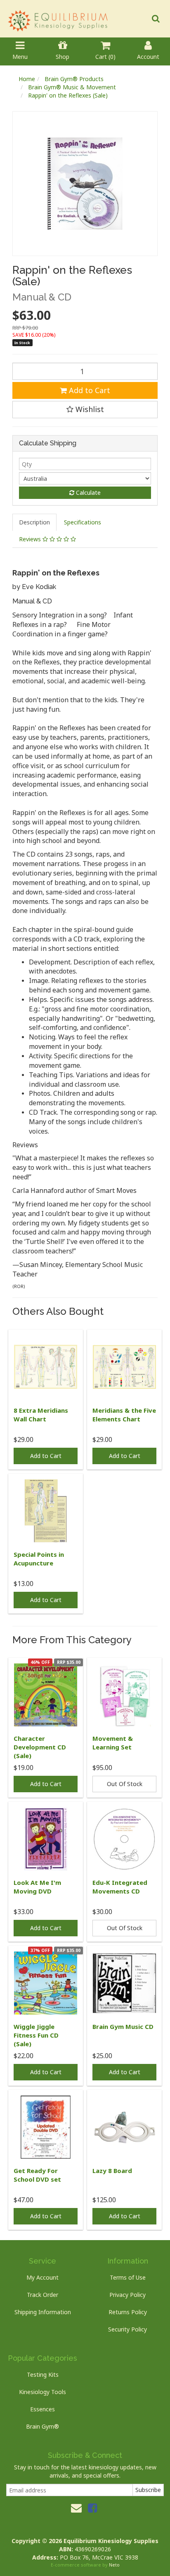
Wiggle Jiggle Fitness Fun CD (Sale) (36, 2035)
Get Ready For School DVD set (37, 2175)
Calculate (87, 493)
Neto (114, 2565)
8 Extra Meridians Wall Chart (41, 1415)
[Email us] (76, 2508)
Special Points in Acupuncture (39, 1559)
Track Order (42, 2295)
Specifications (83, 522)
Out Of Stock (125, 1784)
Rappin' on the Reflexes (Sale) (68, 95)
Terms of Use (128, 2277)
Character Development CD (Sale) (40, 1747)
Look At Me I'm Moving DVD (37, 1887)
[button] (85, 410)
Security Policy (127, 2329)
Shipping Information (43, 2312)
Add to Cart (89, 390)
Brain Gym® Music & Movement (72, 87)
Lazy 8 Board (112, 2171)
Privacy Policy (127, 2295)
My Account (42, 2277)
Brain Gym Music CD (123, 2026)
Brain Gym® (42, 2426)
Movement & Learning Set (113, 1743)
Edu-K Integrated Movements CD (120, 1887)
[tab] (35, 522)
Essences (42, 2409)
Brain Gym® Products (74, 79)
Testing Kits (43, 2375)
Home (27, 79)
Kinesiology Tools (42, 2392)
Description (34, 522)
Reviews (31, 539)
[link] (92, 2508)
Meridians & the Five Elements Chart (124, 1415)
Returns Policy (128, 2312)
